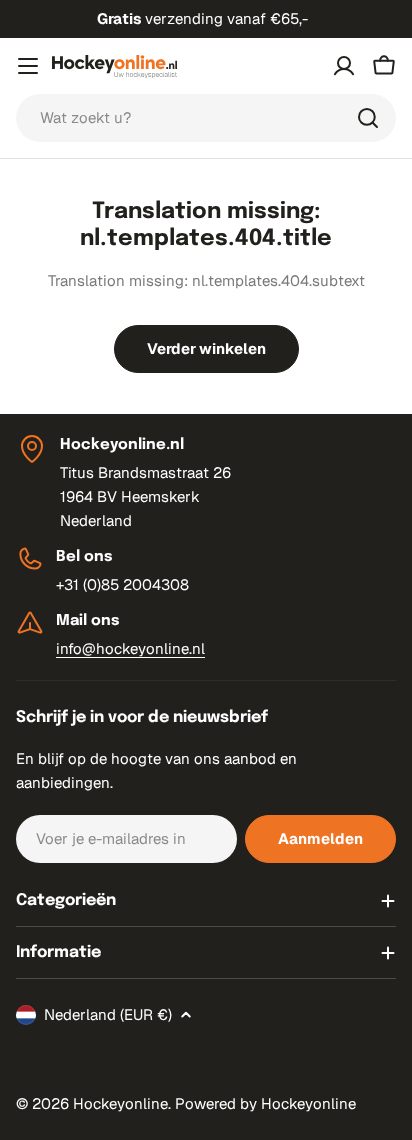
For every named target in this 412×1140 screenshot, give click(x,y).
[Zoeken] (368, 118)
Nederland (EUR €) (108, 1014)
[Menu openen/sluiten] (28, 66)
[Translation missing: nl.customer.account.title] (344, 66)
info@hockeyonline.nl (130, 648)
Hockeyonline (120, 1103)
